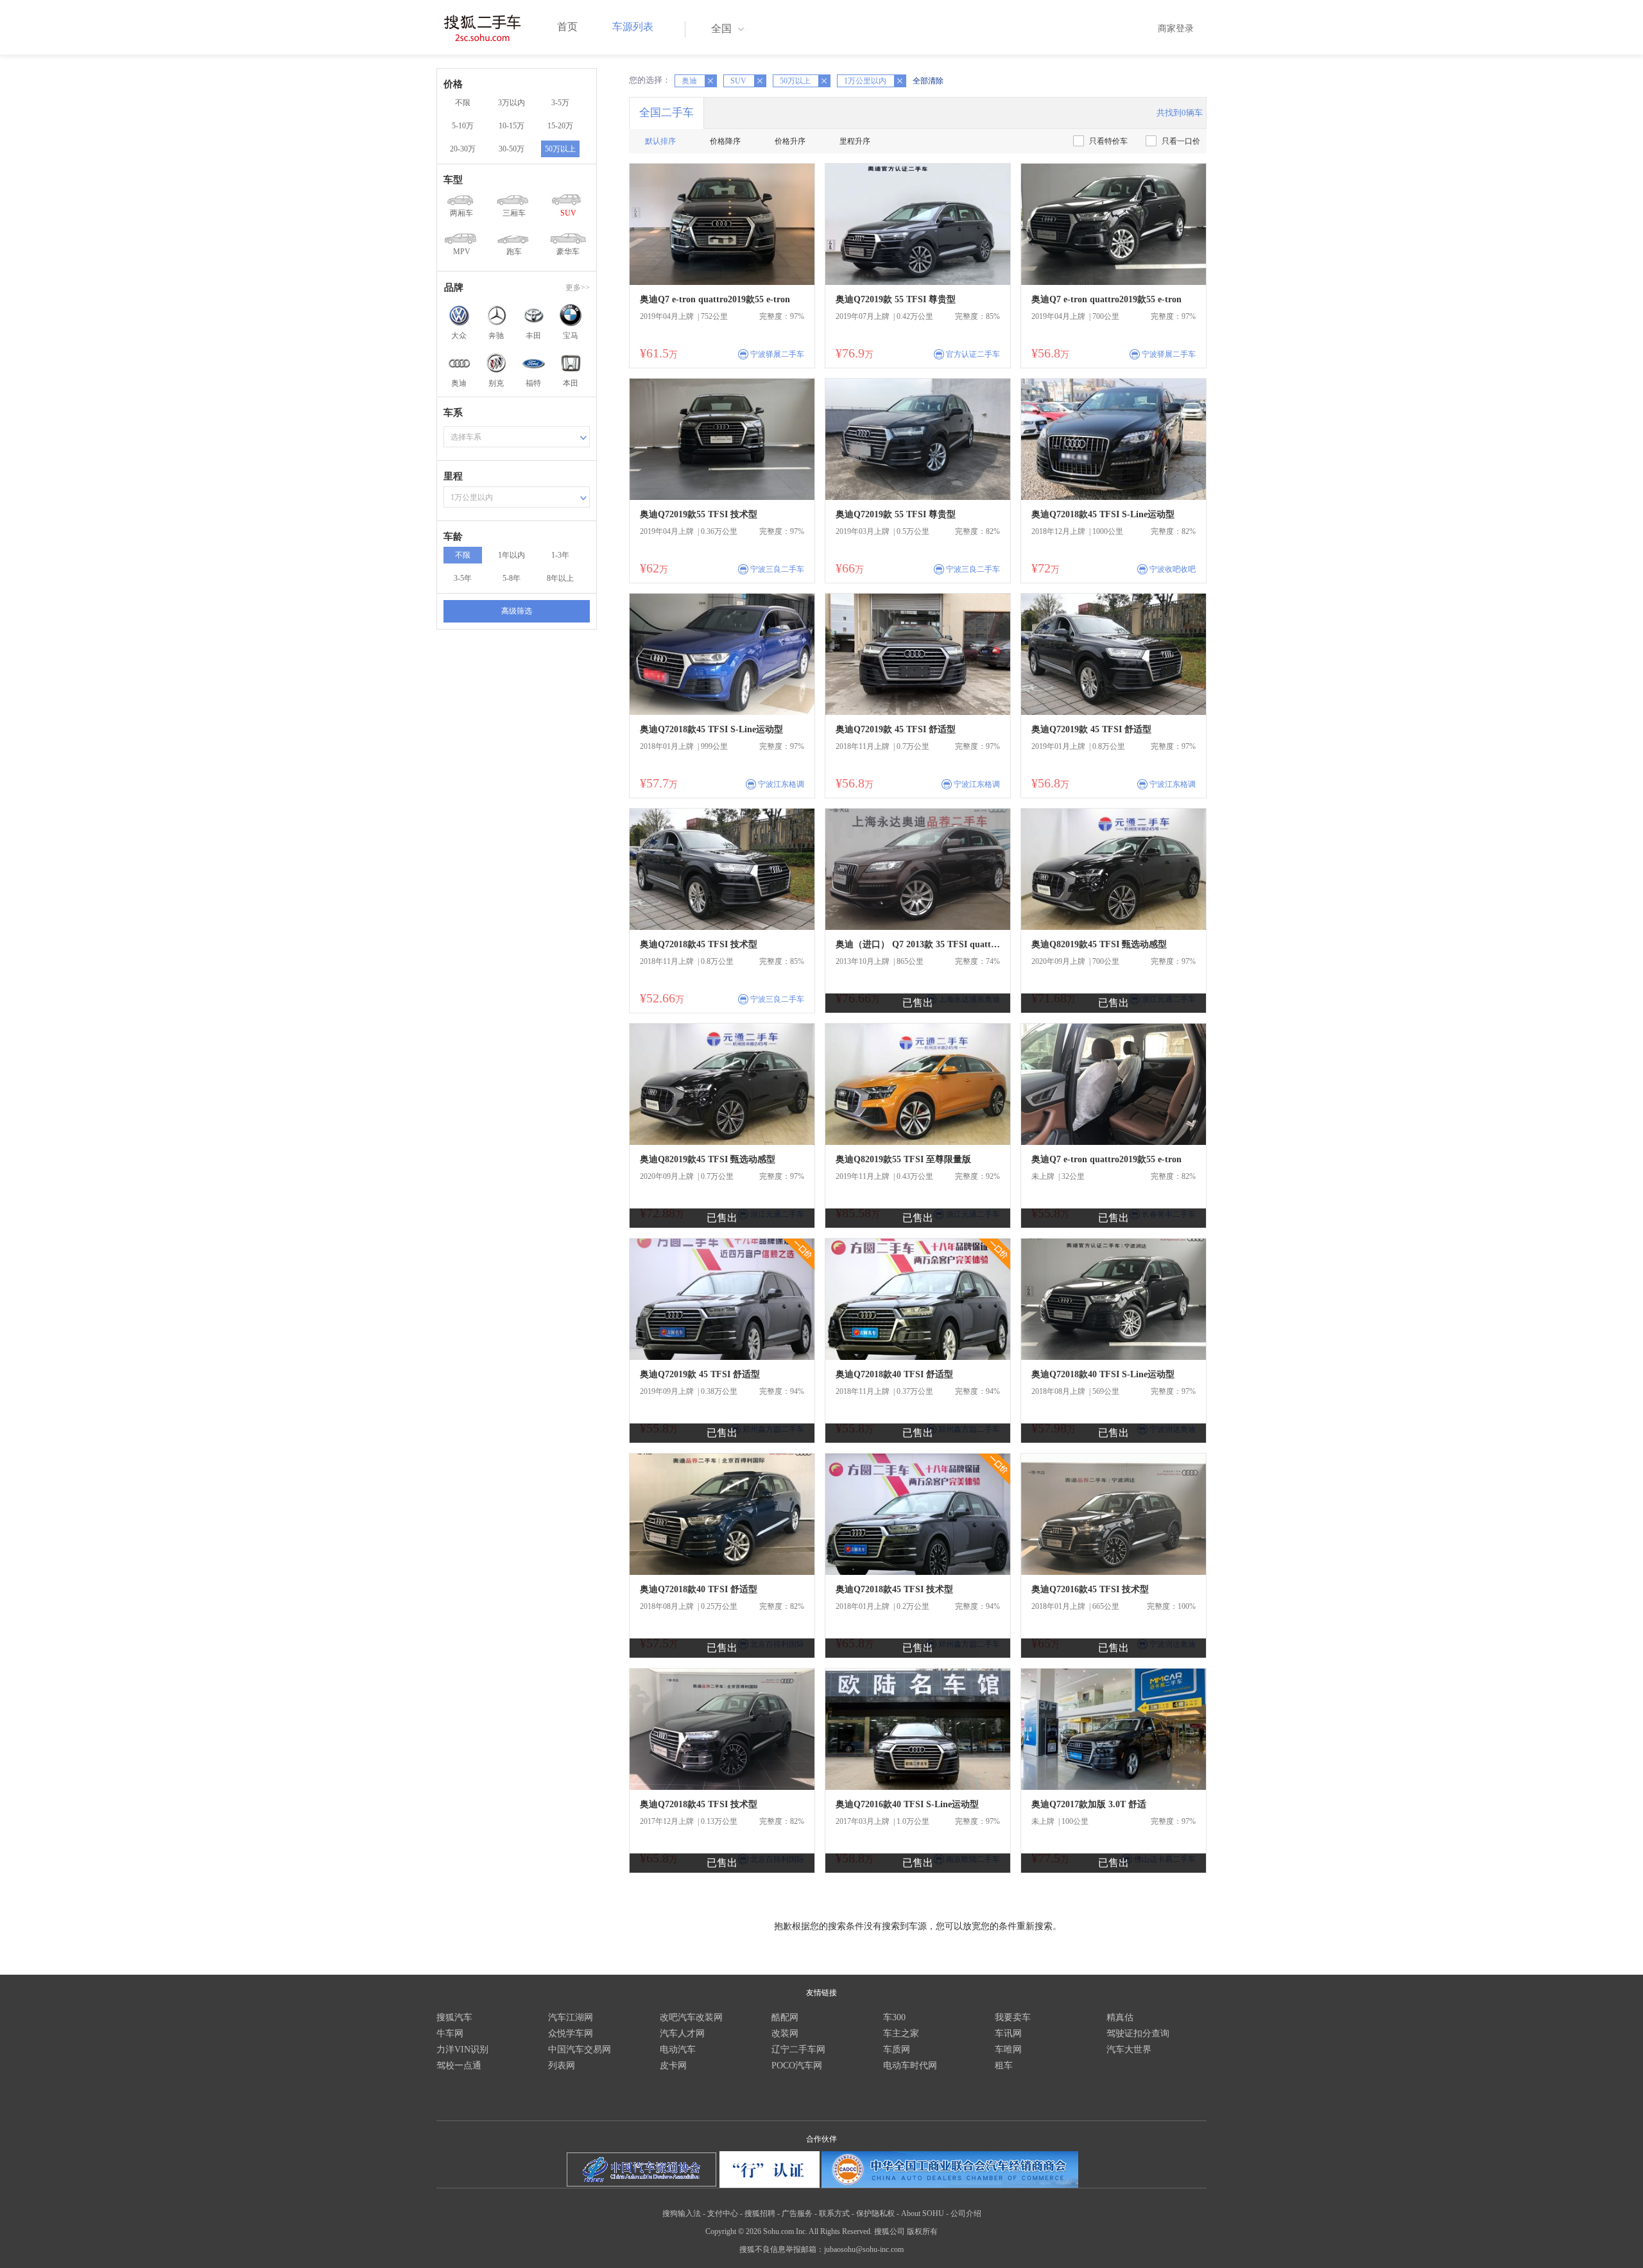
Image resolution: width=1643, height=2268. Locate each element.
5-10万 (463, 126)
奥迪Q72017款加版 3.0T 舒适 (1089, 1804)
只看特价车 (1108, 141)
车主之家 (901, 2033)
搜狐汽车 (454, 2017)
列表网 (562, 2066)
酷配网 (785, 2017)
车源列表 (633, 27)
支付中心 (723, 2213)
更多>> (578, 288)
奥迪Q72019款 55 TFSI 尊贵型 (896, 299)
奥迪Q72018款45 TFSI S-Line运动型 (1103, 514)
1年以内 (512, 555)
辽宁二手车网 (798, 2049)
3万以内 (512, 103)
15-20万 (560, 126)
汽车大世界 (1129, 2049)
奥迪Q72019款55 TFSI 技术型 (699, 514)
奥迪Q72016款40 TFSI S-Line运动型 (907, 1804)
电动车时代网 (910, 2066)
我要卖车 (1013, 2017)
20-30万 (463, 149)
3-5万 (560, 103)
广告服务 (797, 2213)
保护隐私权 (875, 2213)
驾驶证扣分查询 (1138, 2033)
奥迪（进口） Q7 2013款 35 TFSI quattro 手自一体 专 (918, 944)
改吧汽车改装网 (691, 2017)
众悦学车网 (571, 2033)
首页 (567, 27)
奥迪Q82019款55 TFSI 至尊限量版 (903, 1159)
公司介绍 (966, 2213)
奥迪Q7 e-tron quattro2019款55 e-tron (715, 299)
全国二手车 (667, 113)
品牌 (454, 288)
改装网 (785, 2033)
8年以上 (560, 578)
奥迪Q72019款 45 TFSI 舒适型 (896, 729)
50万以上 (560, 149)
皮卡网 (673, 2066)
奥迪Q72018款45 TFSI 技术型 (699, 944)
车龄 (453, 537)
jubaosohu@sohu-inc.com (864, 2249)
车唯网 (1008, 2049)
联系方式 (834, 2213)
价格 (453, 84)
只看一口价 (1181, 141)
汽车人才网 (682, 2033)
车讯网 (1008, 2033)
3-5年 (463, 578)
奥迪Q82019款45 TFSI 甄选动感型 (1099, 944)
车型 (453, 180)
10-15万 (512, 126)
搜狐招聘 (760, 2213)
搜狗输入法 (682, 2213)
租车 (1004, 2066)
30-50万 (512, 149)
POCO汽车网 (797, 2066)
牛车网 (450, 2033)
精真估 (1120, 2017)
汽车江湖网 (571, 2017)
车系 (453, 413)
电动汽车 (678, 2049)
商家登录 (1176, 29)
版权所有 (922, 2231)
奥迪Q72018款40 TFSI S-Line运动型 (1103, 1374)
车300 (894, 2017)
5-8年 (512, 578)
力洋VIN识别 (462, 2049)
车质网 (897, 2049)
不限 (463, 103)
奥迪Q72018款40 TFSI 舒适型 (894, 1374)
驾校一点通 (459, 2066)
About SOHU (923, 2213)
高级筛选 (517, 611)
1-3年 (560, 555)
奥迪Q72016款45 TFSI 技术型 (1090, 1589)
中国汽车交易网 (580, 2049)
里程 (453, 476)
